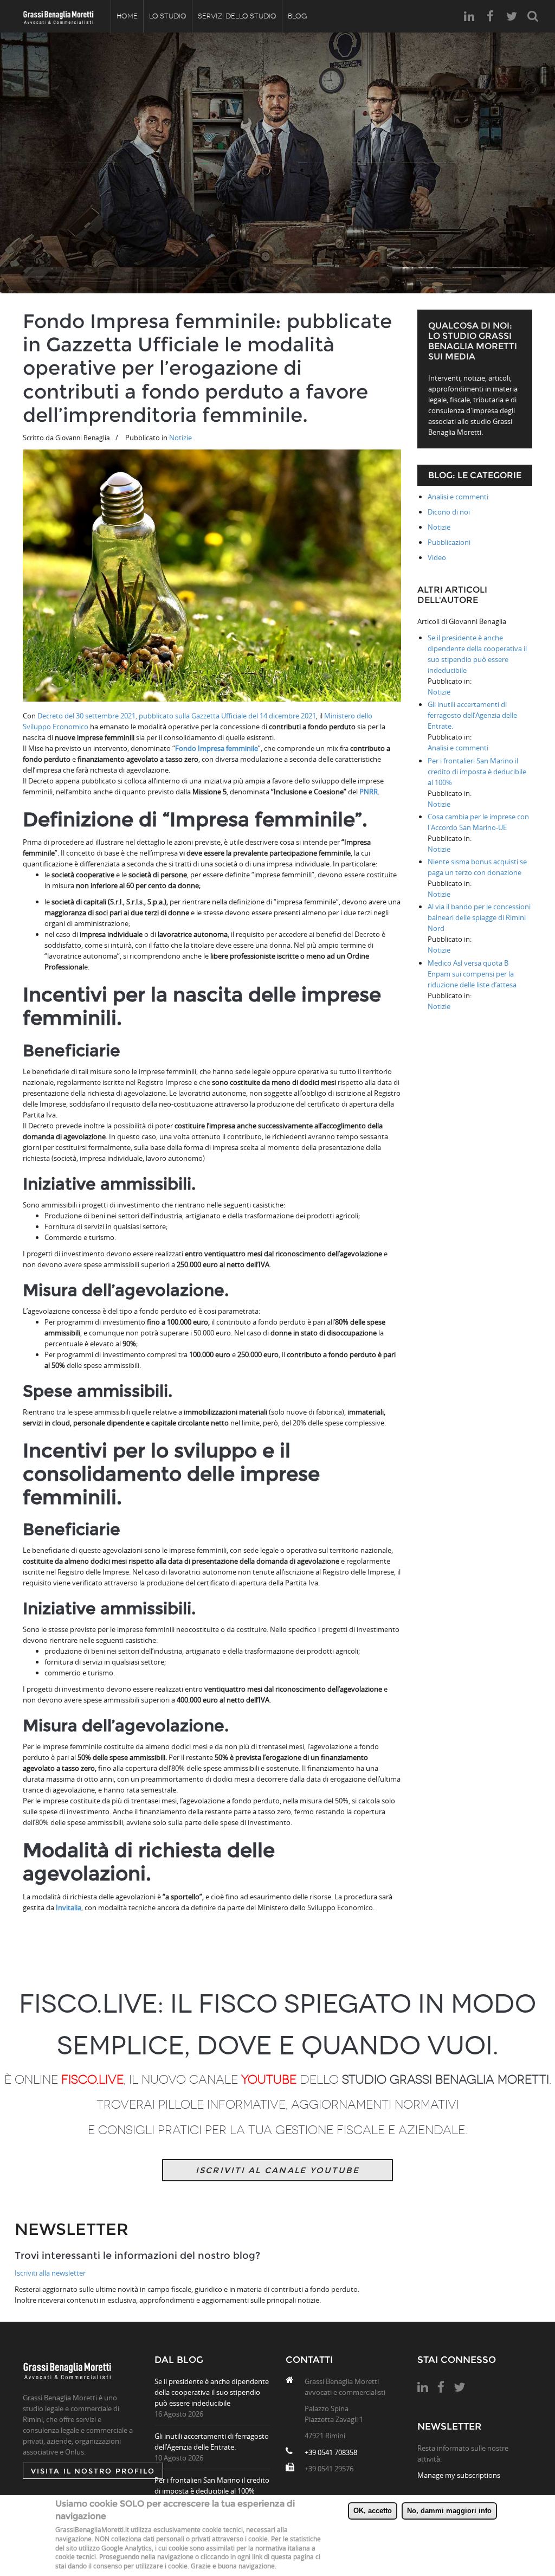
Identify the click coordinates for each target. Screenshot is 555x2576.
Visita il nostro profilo (93, 2471)
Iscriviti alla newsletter (50, 2273)
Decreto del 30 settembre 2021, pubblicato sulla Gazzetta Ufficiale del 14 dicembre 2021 (177, 716)
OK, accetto (373, 2511)
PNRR (369, 792)
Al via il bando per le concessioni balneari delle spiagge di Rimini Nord (479, 917)
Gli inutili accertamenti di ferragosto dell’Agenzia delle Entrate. (472, 715)
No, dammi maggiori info (449, 2511)
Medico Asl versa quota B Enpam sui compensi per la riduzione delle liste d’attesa (472, 974)
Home (127, 16)
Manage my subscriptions (459, 2475)
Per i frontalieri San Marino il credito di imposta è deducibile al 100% (477, 772)
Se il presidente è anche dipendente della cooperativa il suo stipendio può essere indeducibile (212, 2392)
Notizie (180, 438)
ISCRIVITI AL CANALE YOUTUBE (278, 2170)
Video (437, 557)
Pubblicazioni (449, 542)
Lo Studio (168, 16)
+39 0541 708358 (331, 2452)
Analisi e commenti (458, 497)
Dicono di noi (449, 512)
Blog (297, 16)
